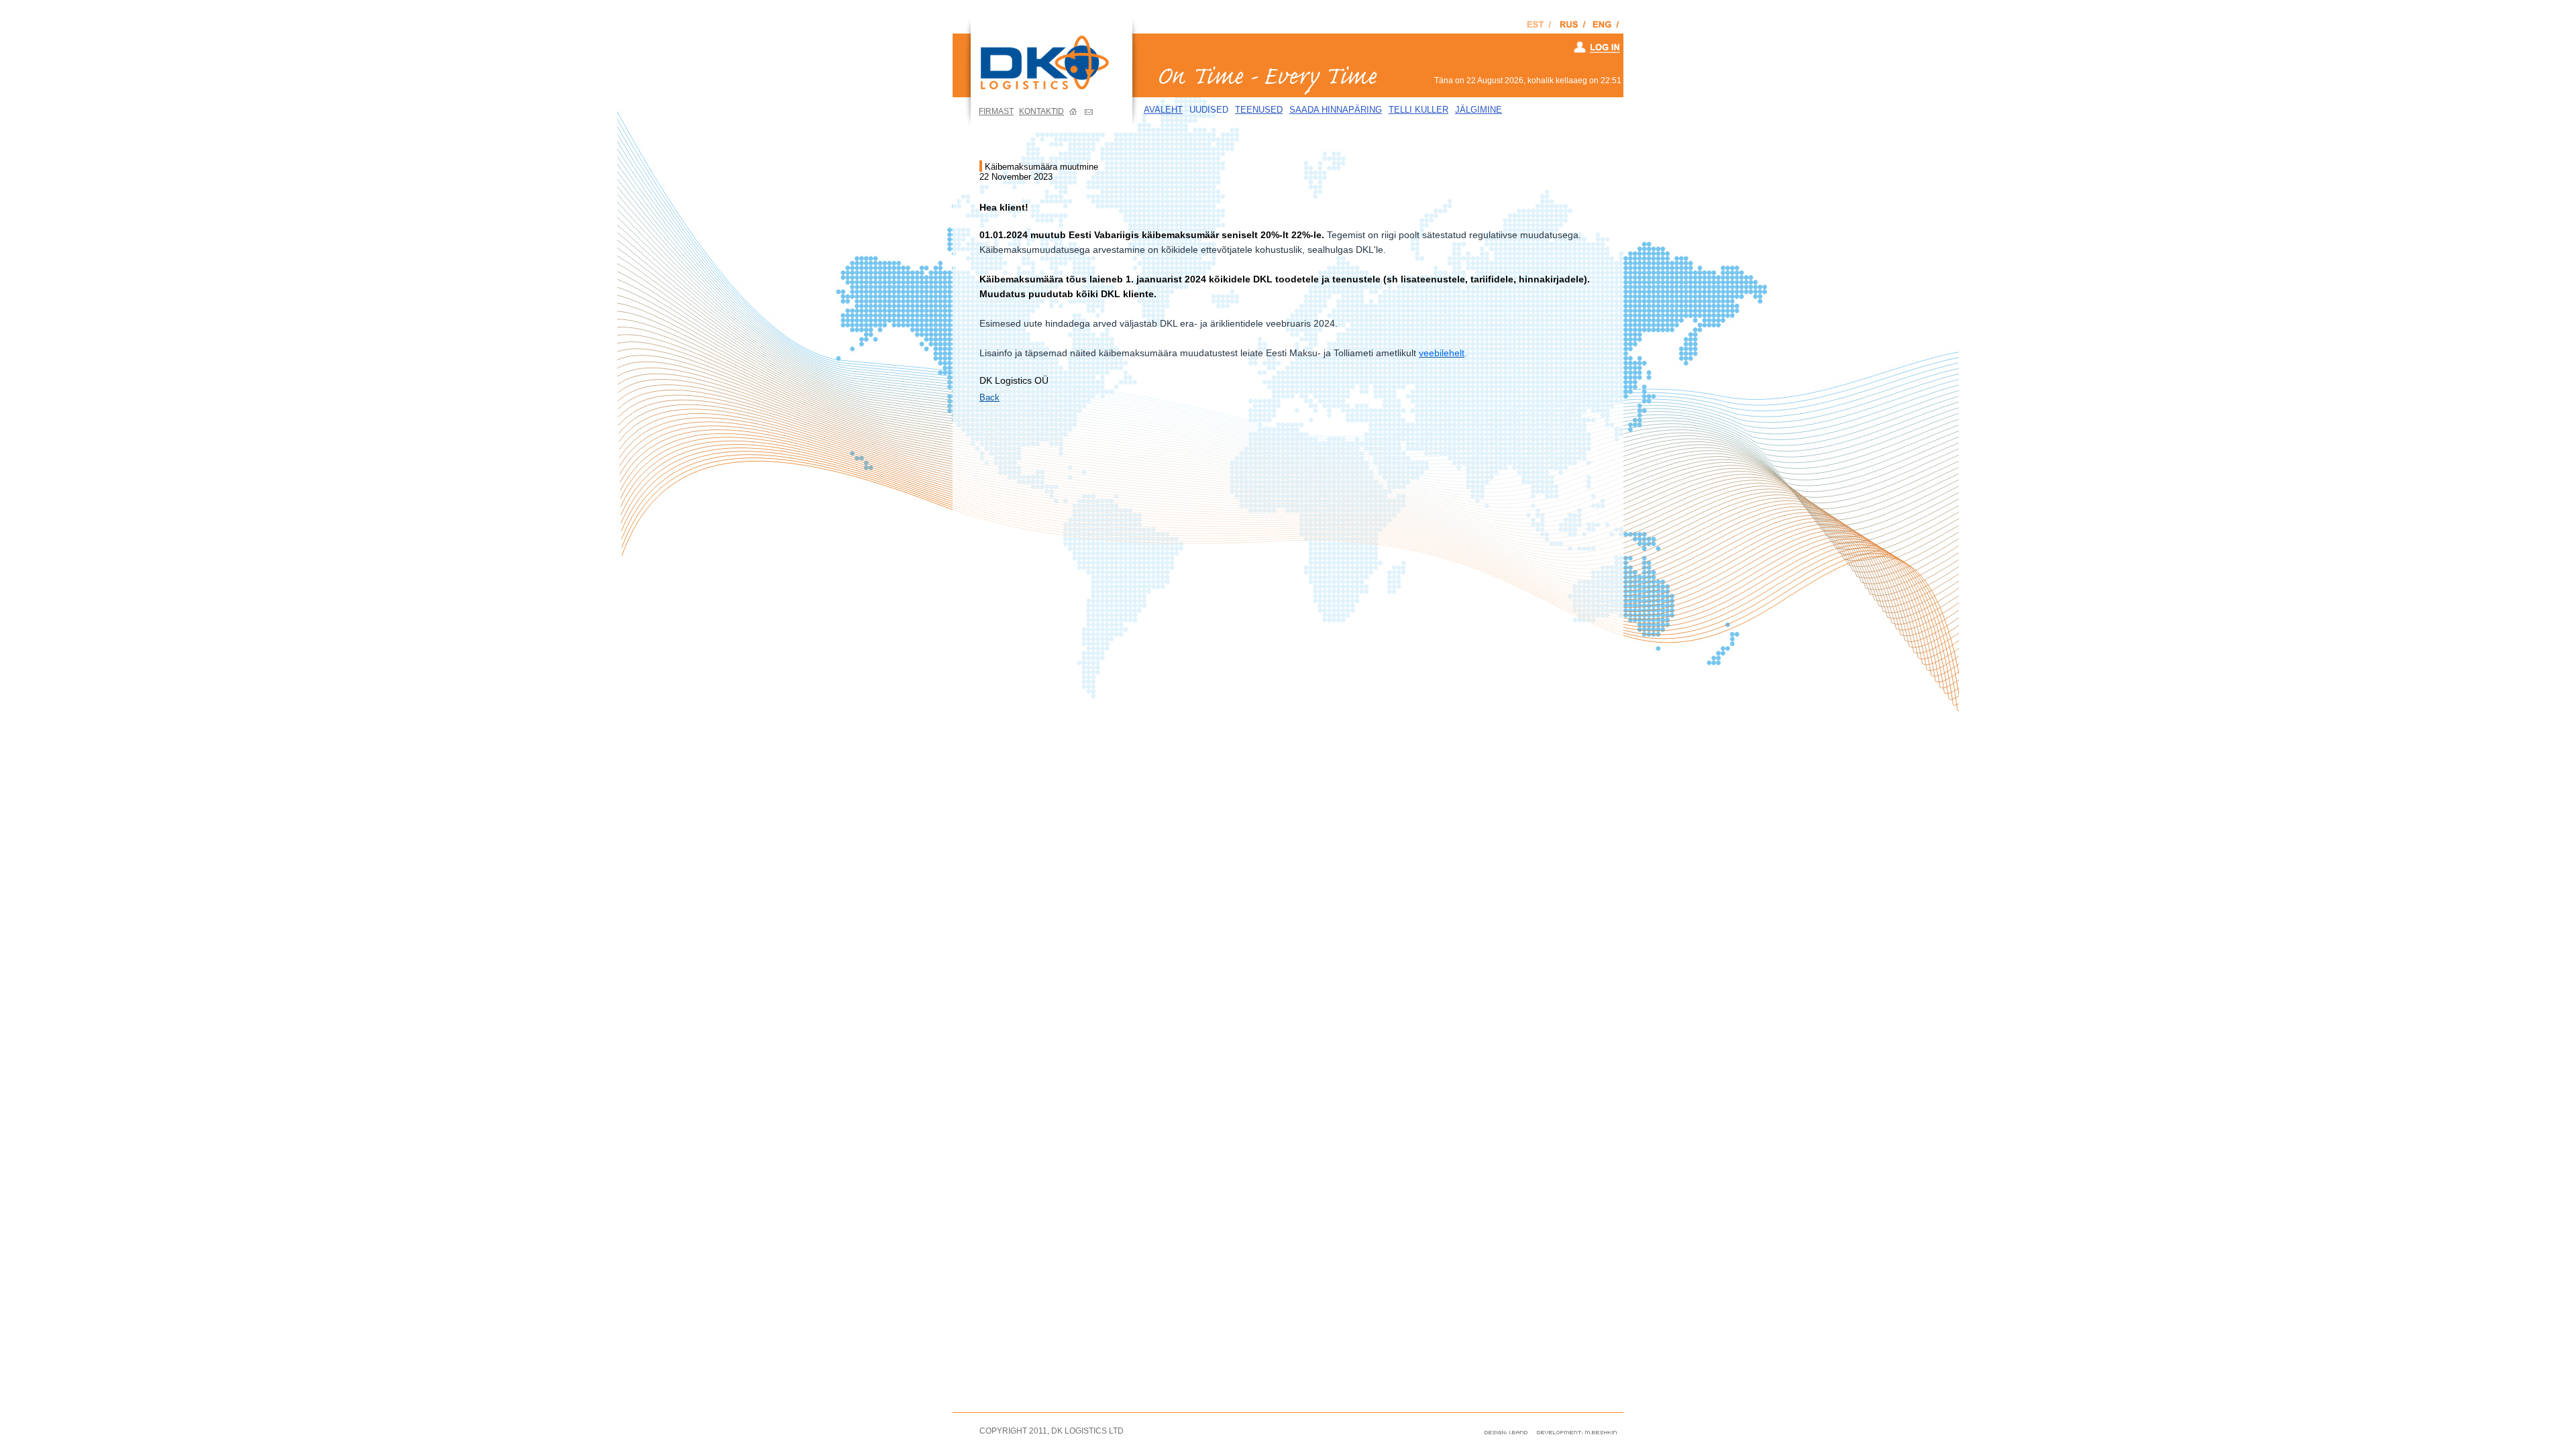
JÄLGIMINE (1479, 110)
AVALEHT (1163, 110)
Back (989, 397)
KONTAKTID (1041, 111)
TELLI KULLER (1418, 110)
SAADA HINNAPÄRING (1336, 110)
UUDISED (1209, 110)
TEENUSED (1259, 110)
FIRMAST (996, 111)
